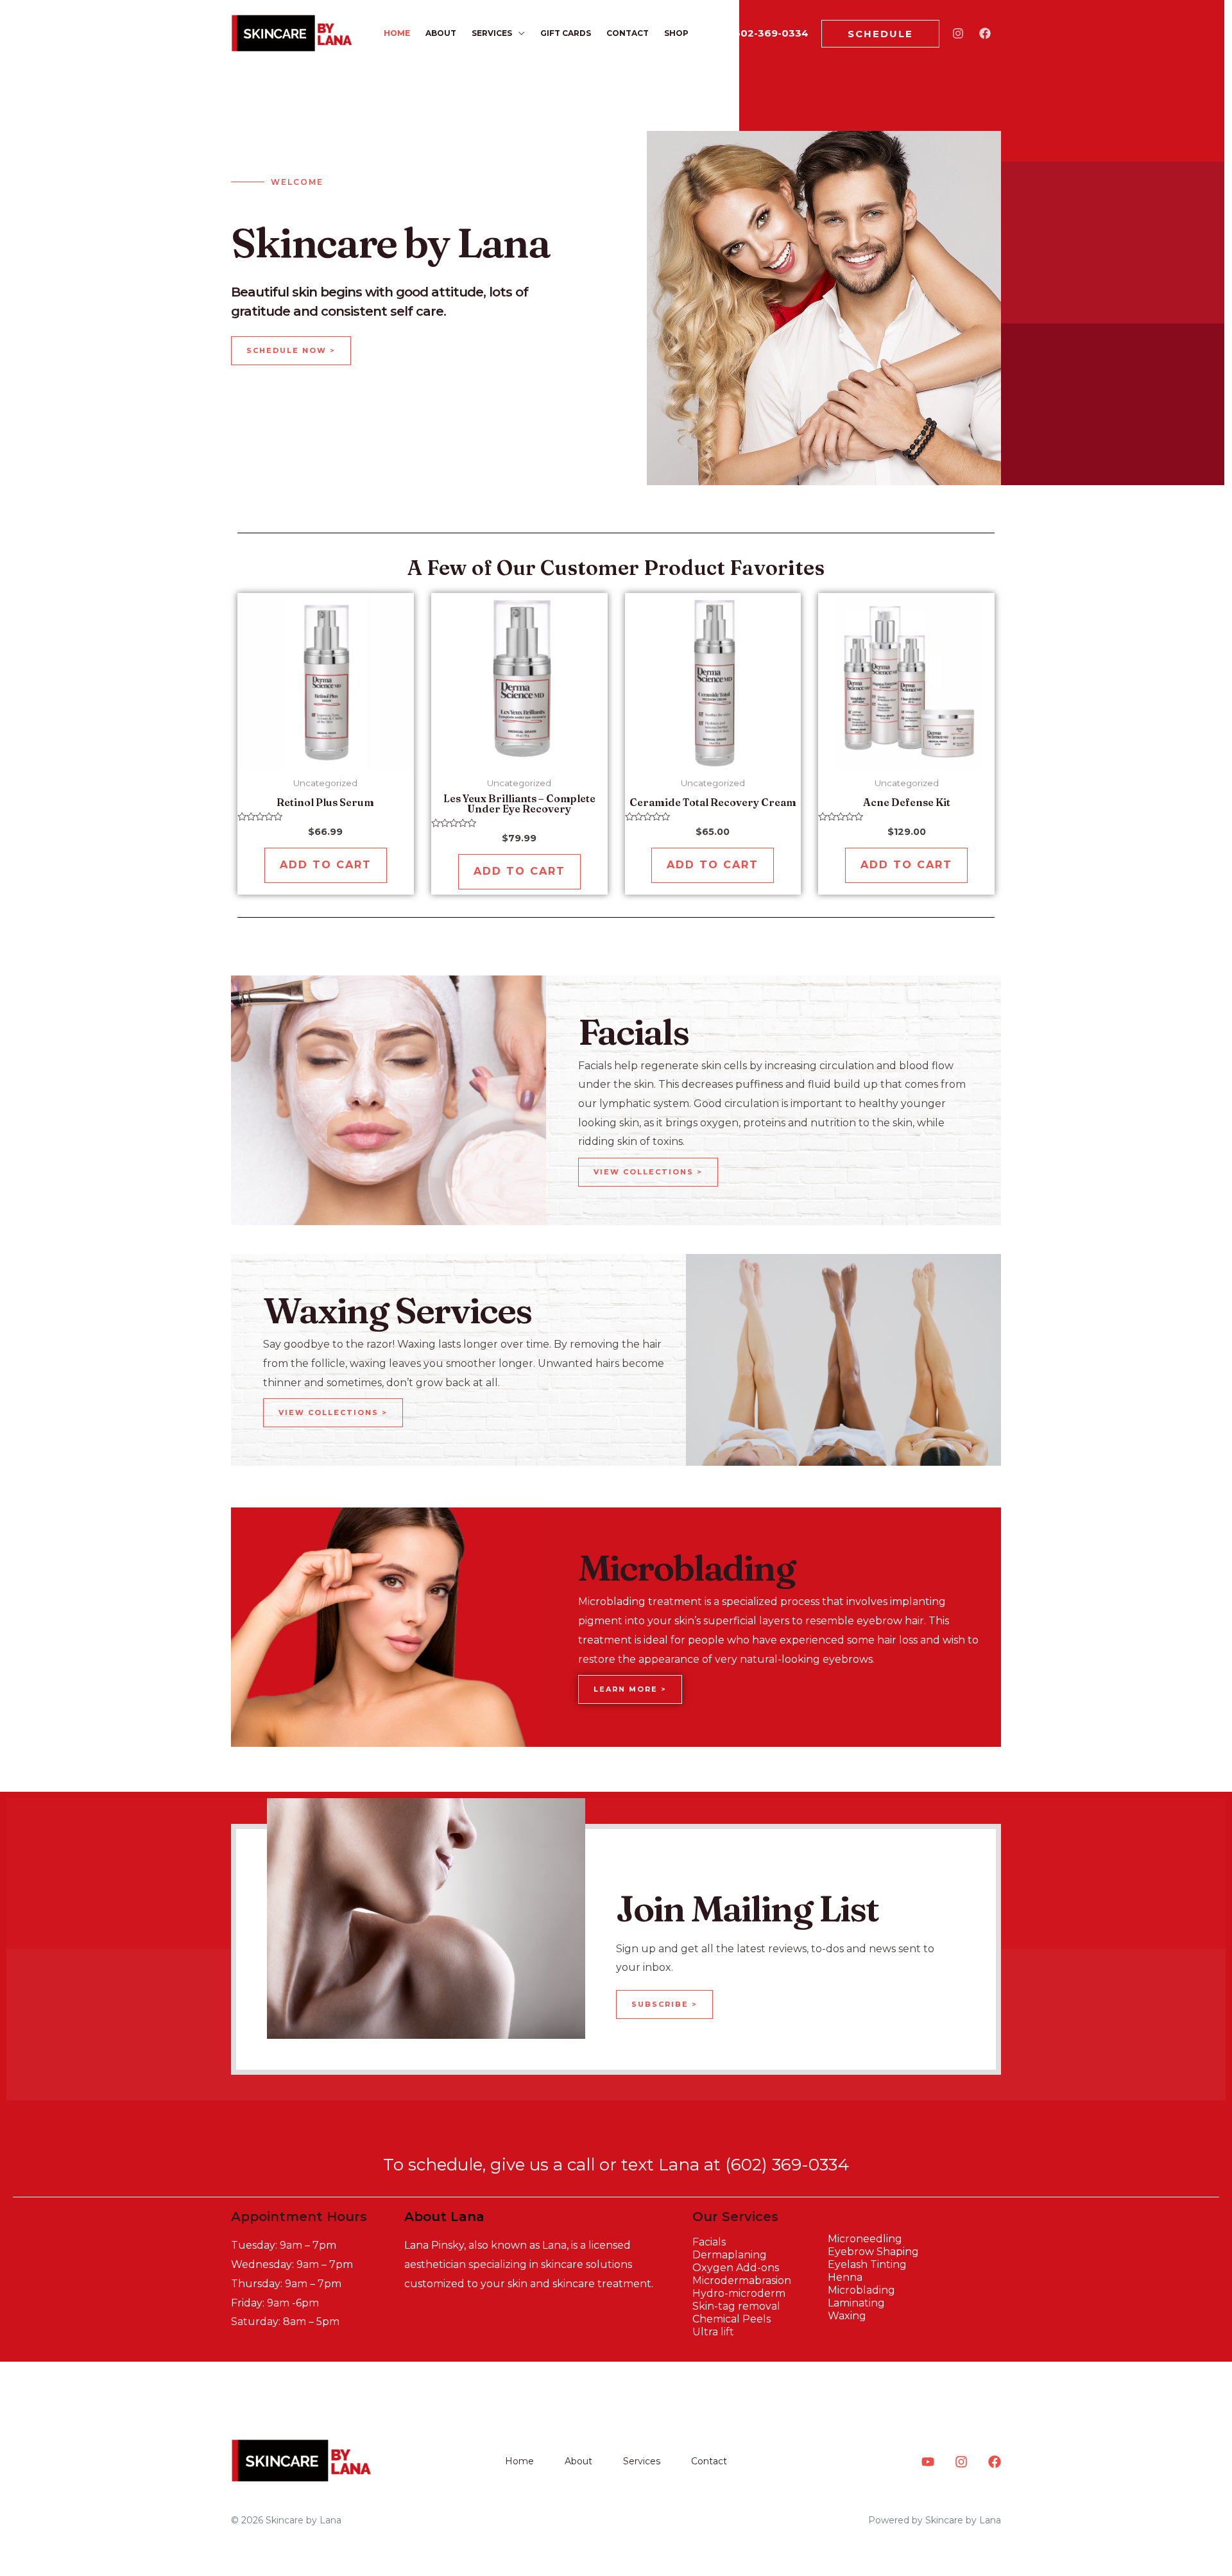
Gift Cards (566, 33)
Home (397, 33)
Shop (676, 33)
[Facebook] (985, 33)
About (441, 33)
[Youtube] (928, 2462)
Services (492, 33)
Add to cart (326, 865)
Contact (628, 33)
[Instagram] (958, 33)
